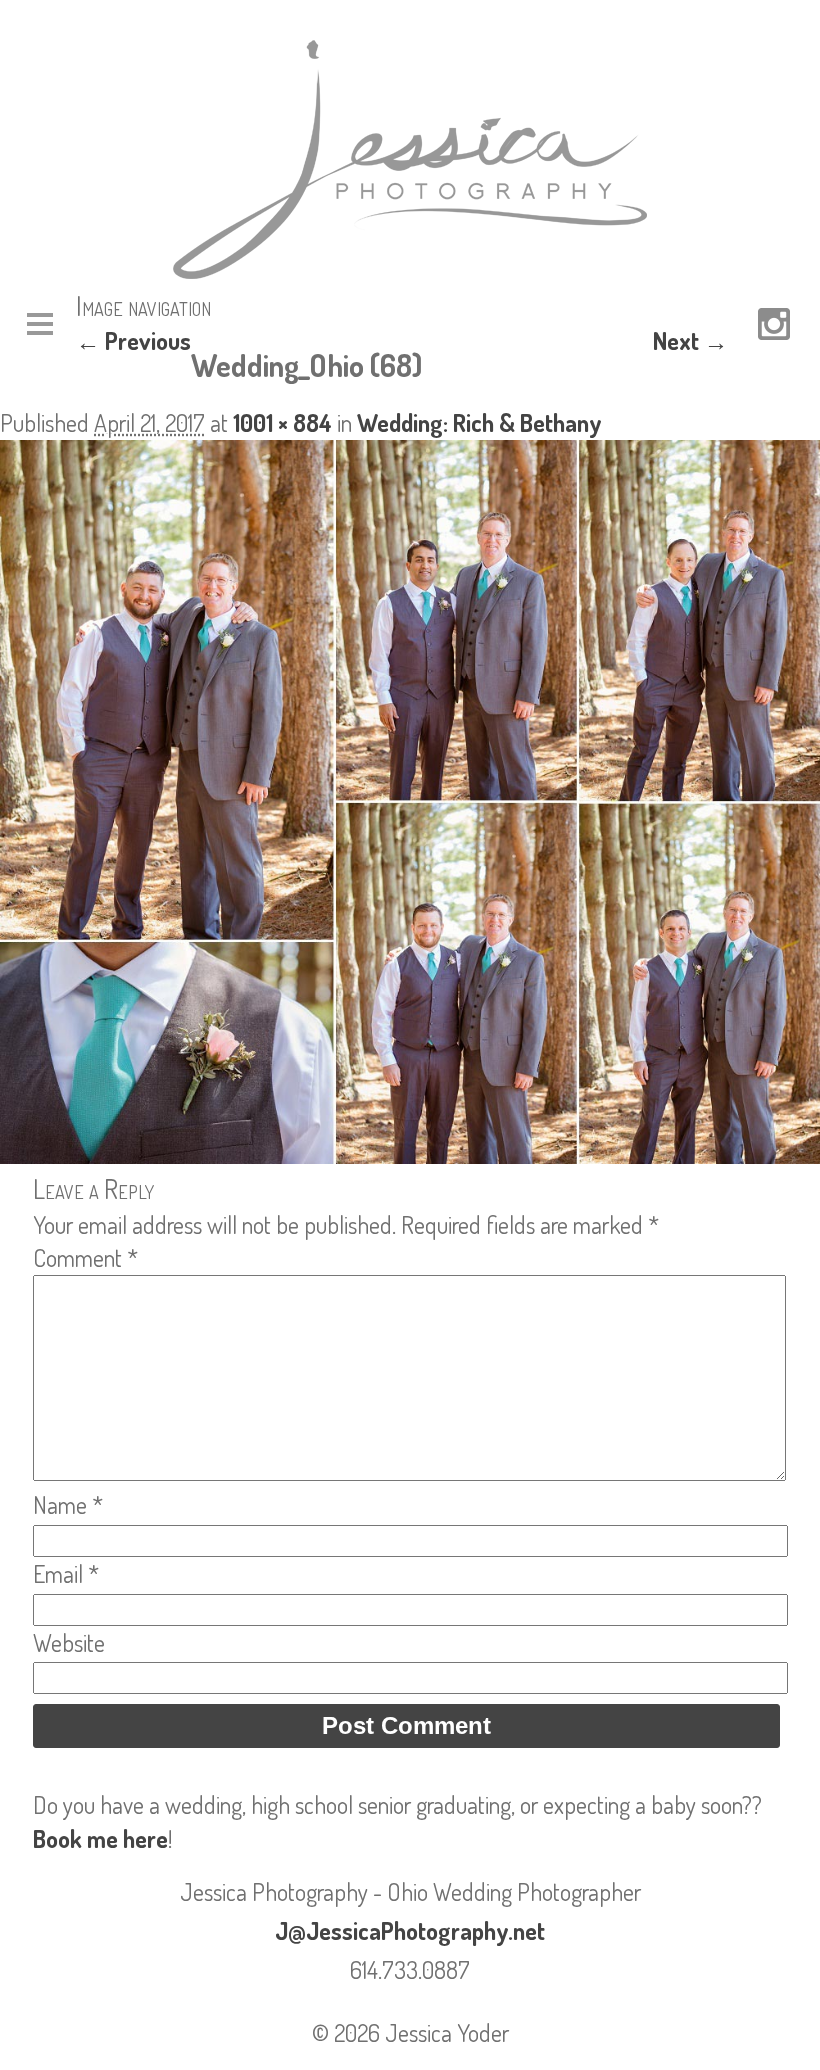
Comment (85, 1257)
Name (68, 1504)
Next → (690, 340)
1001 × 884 (282, 422)
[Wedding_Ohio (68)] (410, 1154)
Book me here (100, 1838)
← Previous (133, 340)
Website (69, 1642)
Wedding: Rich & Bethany (479, 422)
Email (66, 1573)
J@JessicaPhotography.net (410, 1930)
